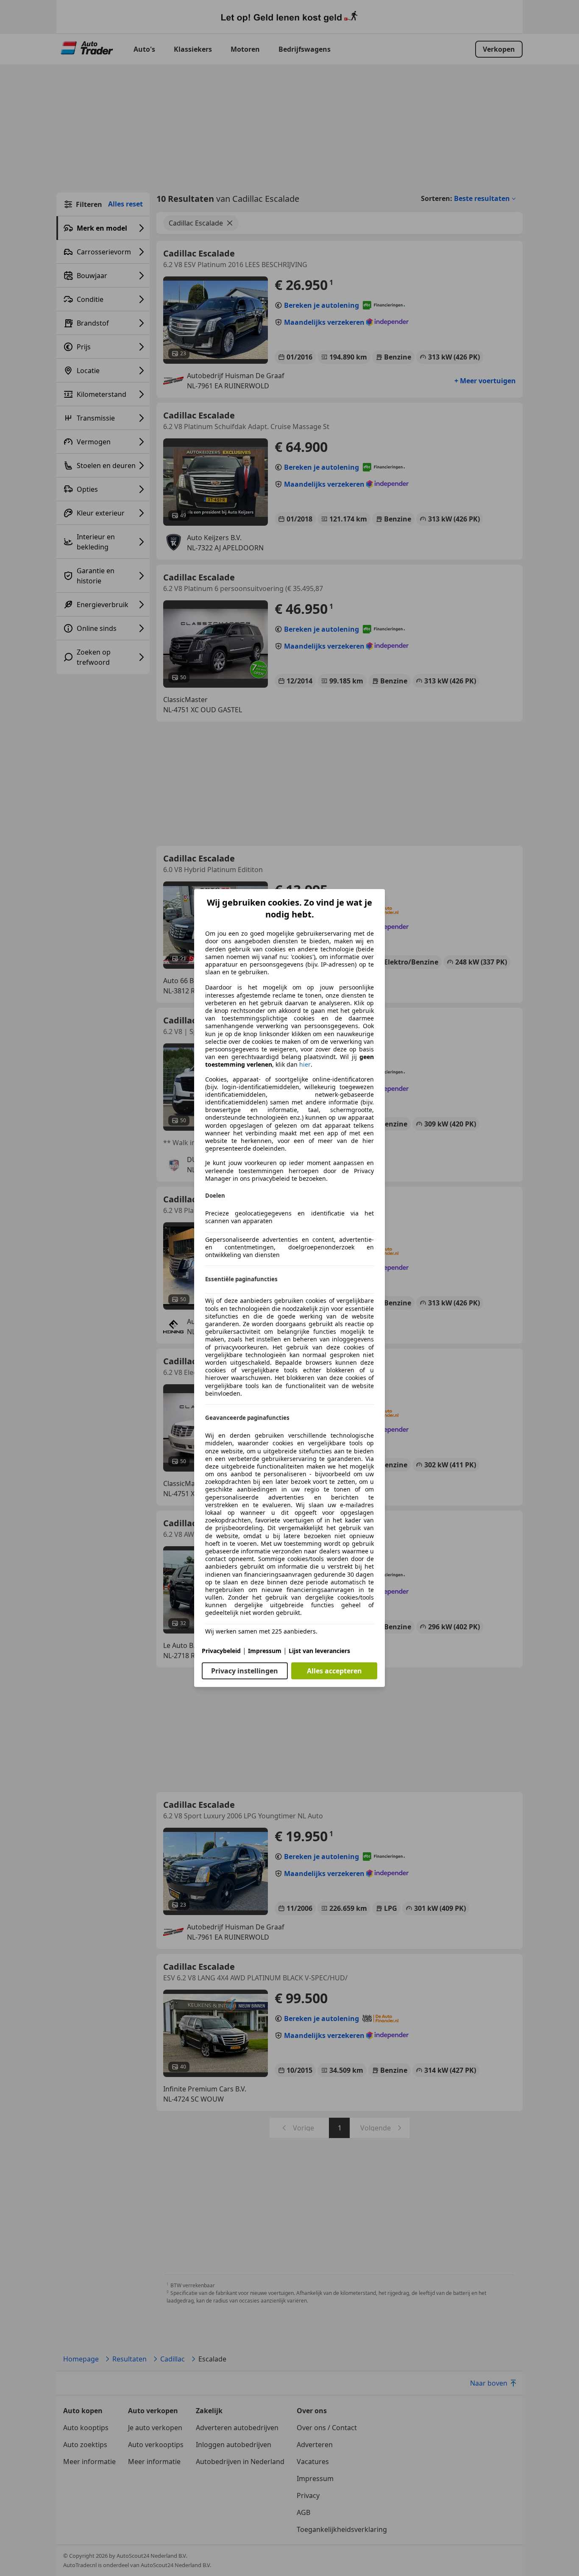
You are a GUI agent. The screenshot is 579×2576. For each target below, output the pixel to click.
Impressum (265, 1651)
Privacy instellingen (245, 1671)
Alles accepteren (334, 1671)
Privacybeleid (221, 1651)
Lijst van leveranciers (319, 1651)
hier (305, 1065)
